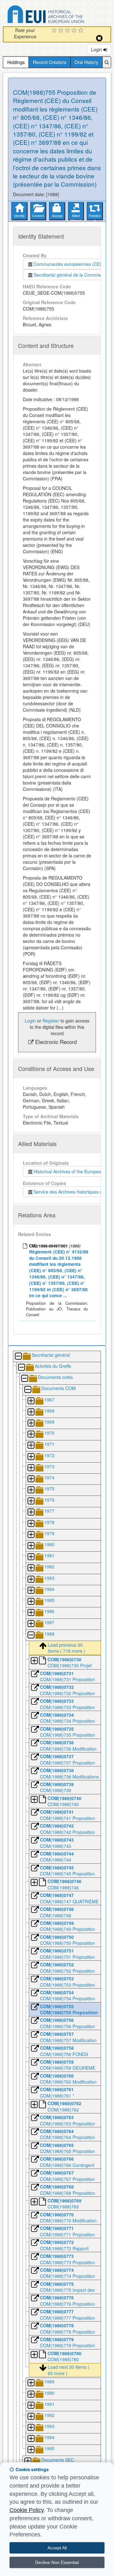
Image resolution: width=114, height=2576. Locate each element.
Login (97, 49)
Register (51, 1021)
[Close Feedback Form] (99, 38)
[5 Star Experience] (82, 31)
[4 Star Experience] (75, 31)
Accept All (57, 2548)
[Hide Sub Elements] (18, 1357)
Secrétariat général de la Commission (71, 275)
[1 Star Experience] (55, 31)
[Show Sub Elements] (31, 1401)
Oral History (86, 62)
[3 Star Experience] (68, 31)
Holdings (16, 62)
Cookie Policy (27, 2510)
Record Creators (50, 62)
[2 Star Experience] (62, 31)
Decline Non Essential (57, 2562)
